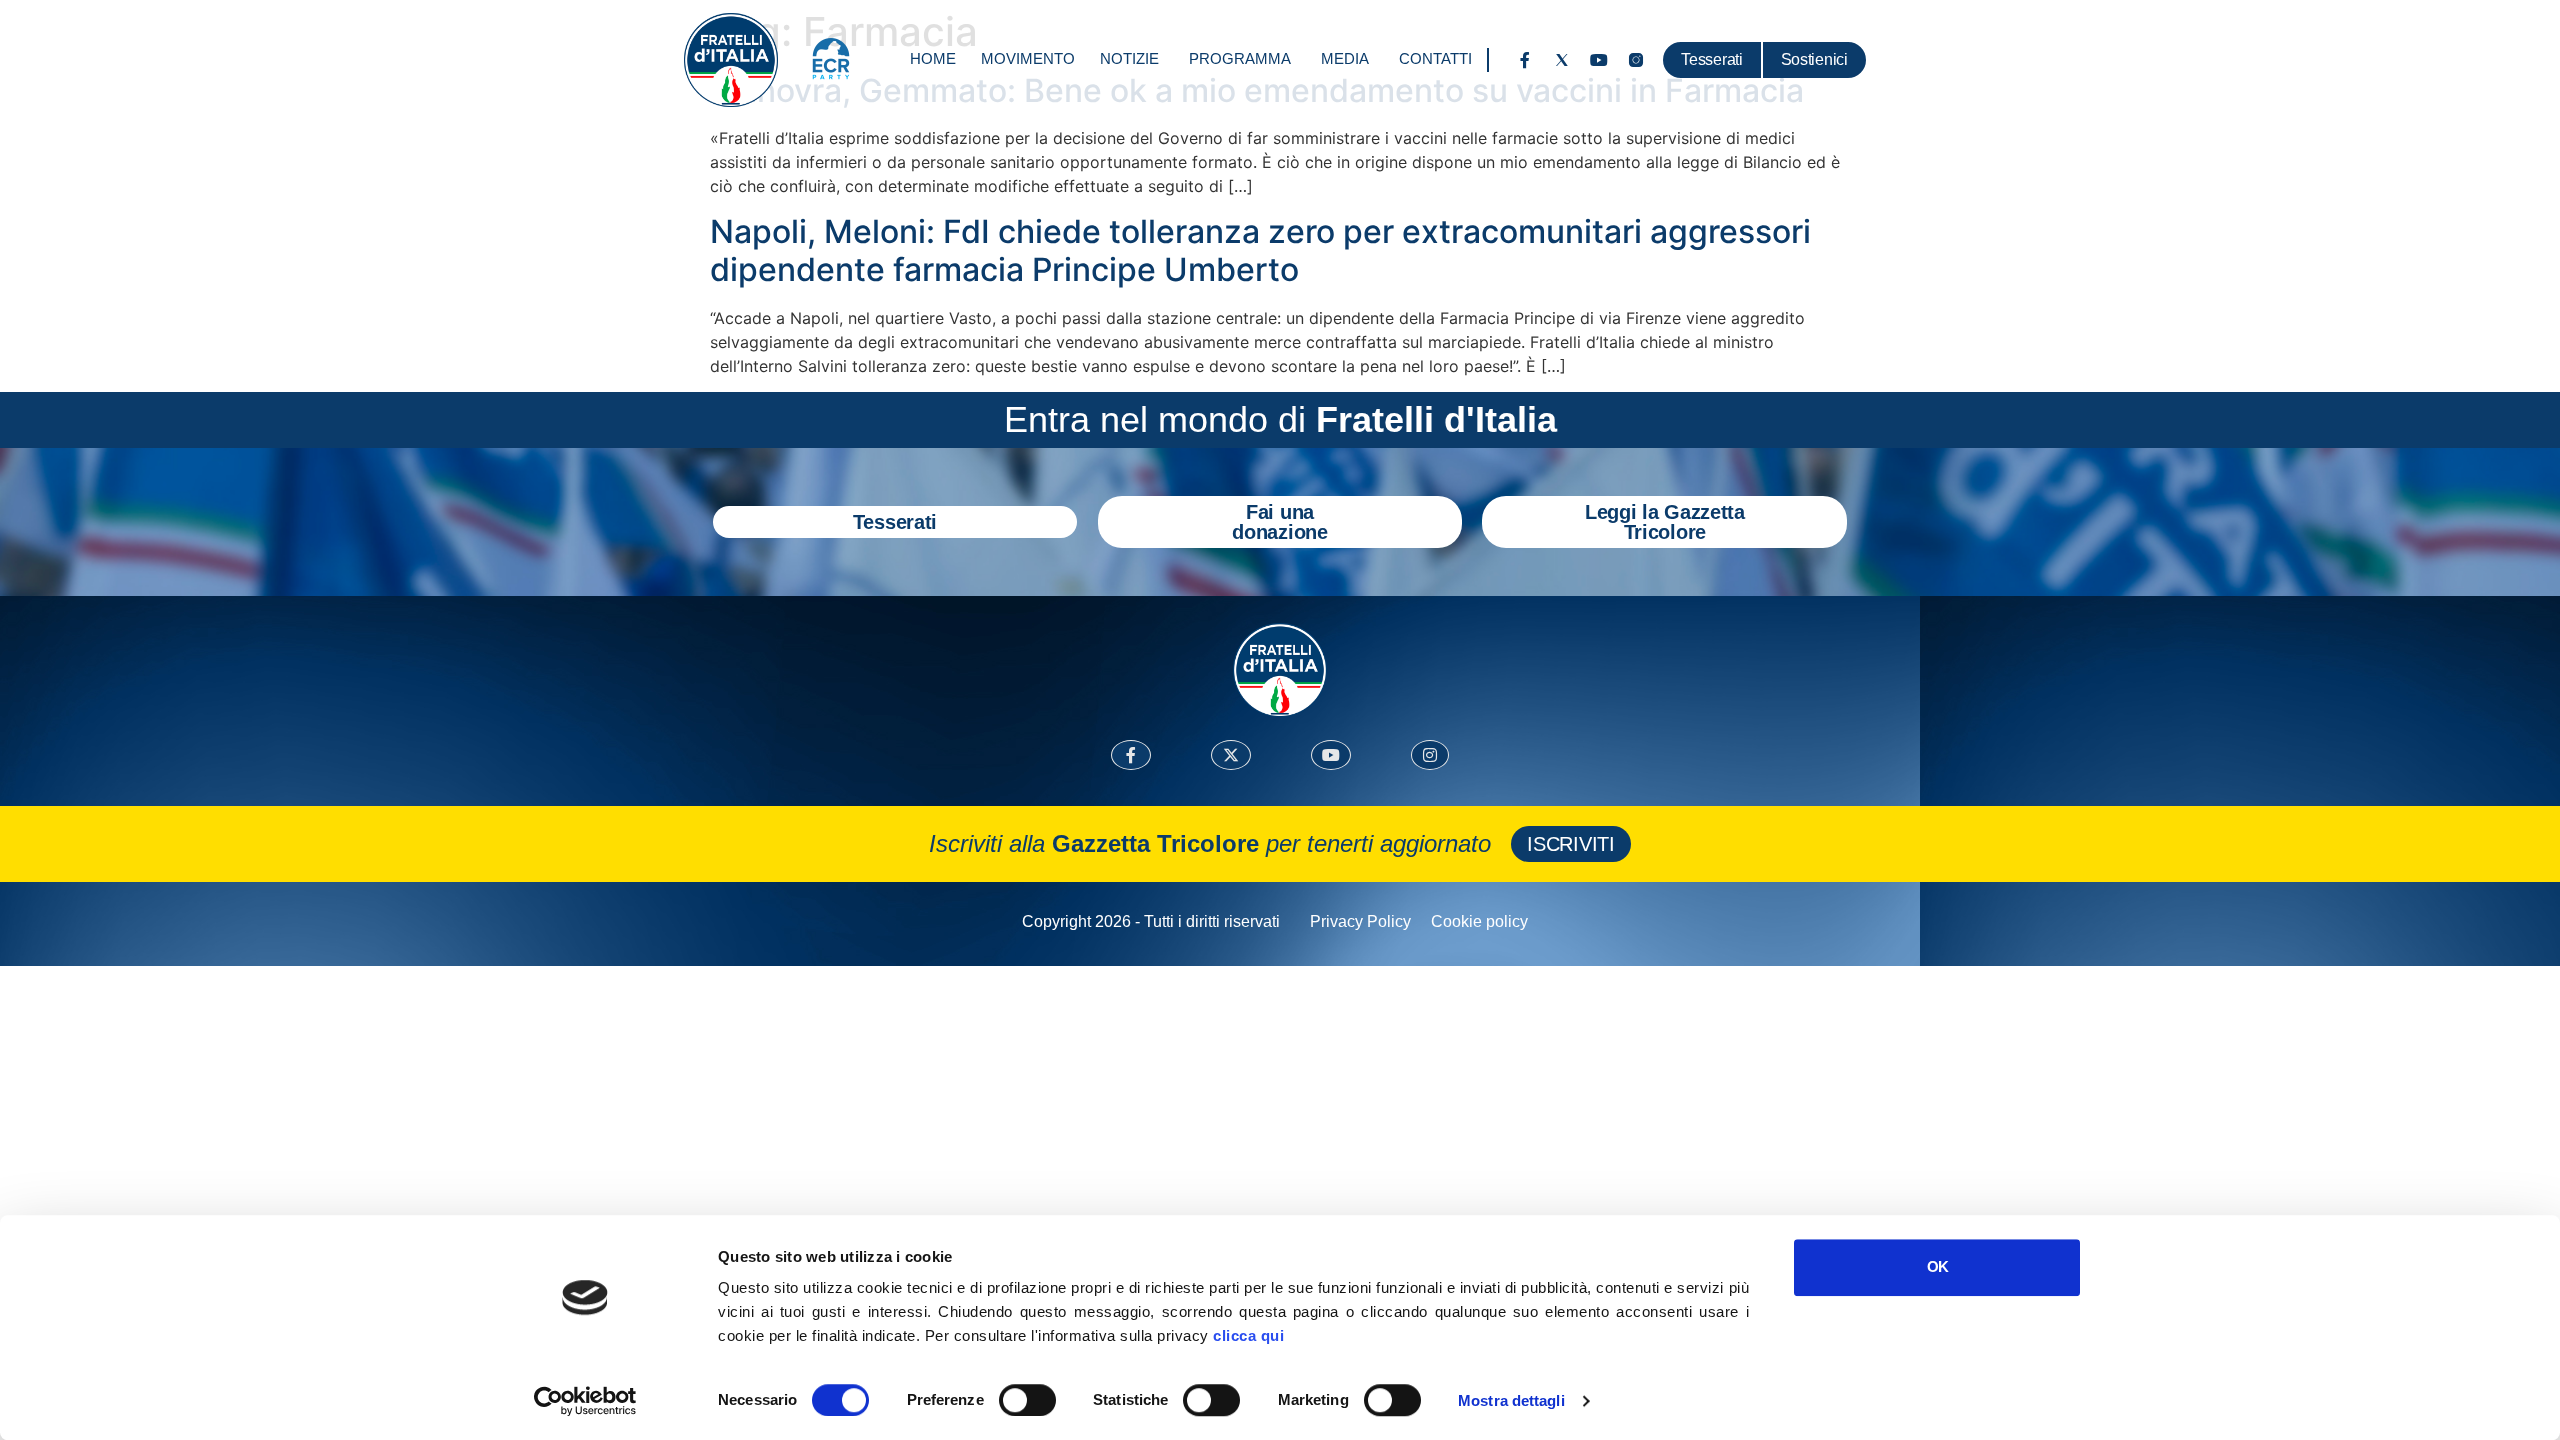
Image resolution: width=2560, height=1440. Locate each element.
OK (1937, 1266)
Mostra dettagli (1511, 1400)
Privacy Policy (1360, 921)
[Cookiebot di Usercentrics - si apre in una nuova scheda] (585, 1401)
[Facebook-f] (1525, 60)
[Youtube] (1599, 60)
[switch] (1027, 1400)
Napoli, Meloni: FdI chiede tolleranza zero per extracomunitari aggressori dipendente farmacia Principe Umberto (1260, 250)
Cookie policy (1479, 921)
